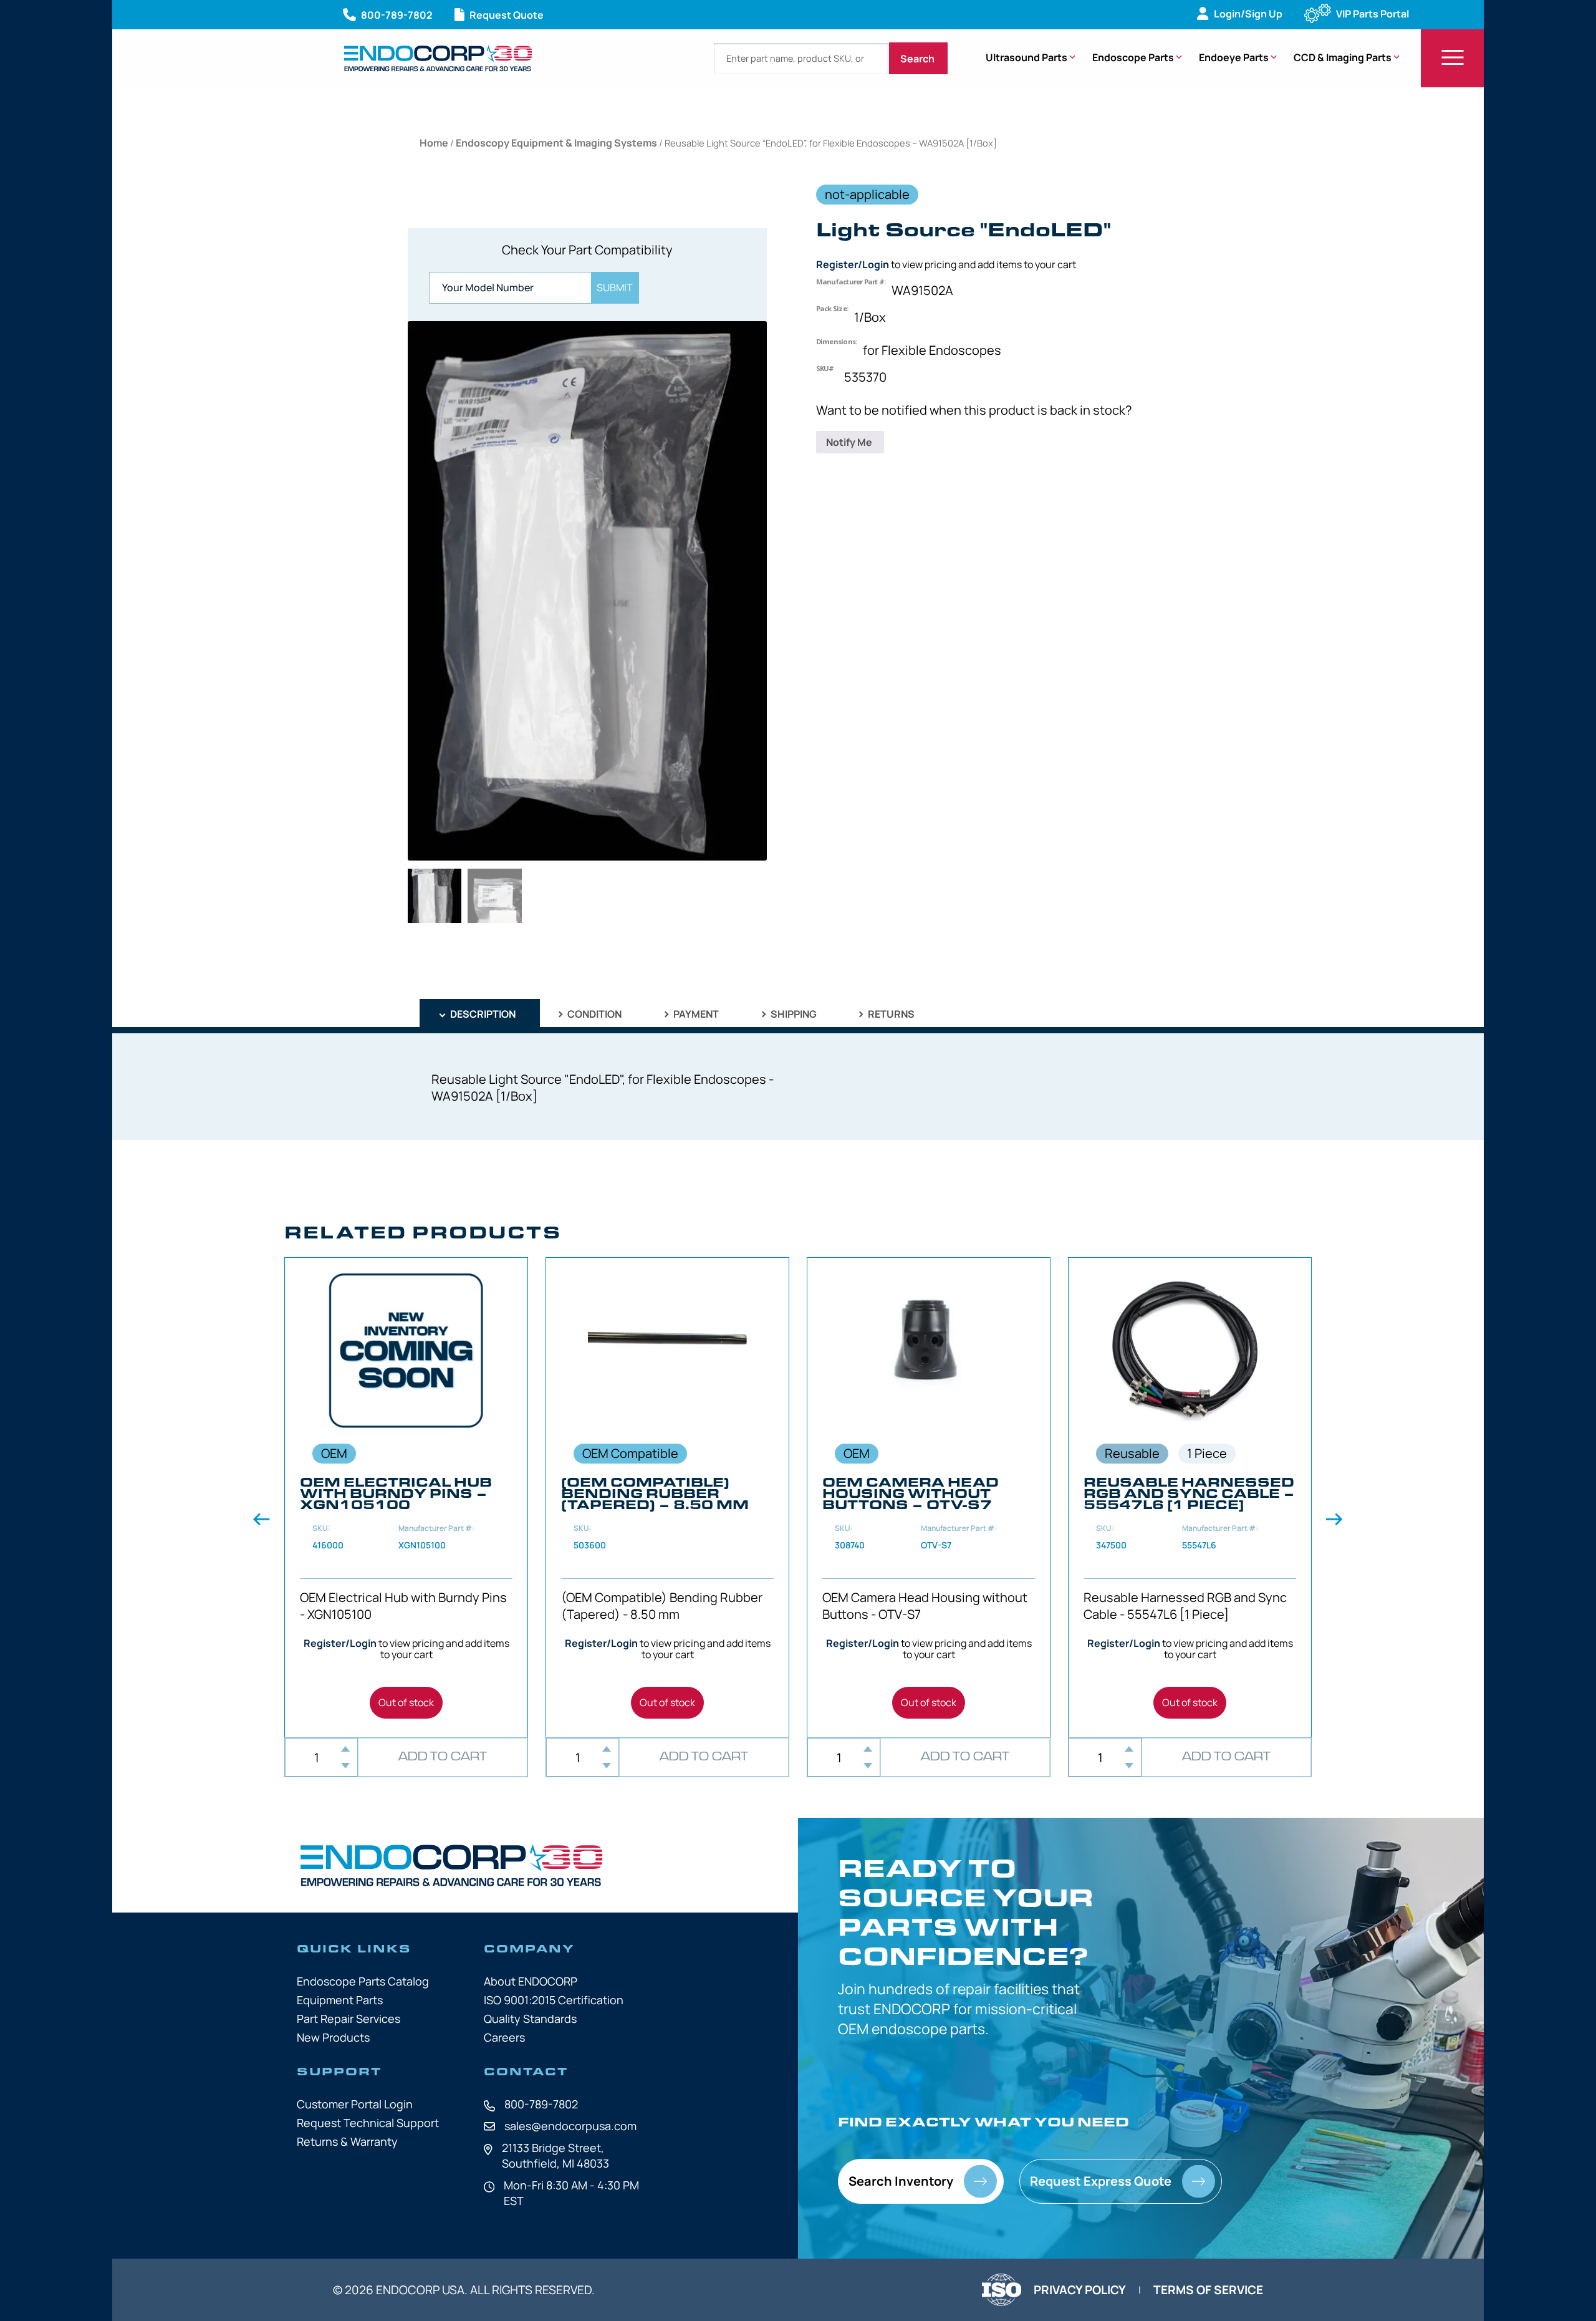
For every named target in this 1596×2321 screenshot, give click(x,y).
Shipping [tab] (793, 1014)
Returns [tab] (890, 1014)
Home (434, 143)
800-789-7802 (541, 2104)
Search (918, 59)
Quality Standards (530, 2019)
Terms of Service (1208, 2290)
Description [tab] (482, 1014)
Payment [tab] (695, 1014)
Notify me (850, 442)
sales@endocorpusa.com (570, 2126)
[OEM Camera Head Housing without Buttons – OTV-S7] (929, 1498)
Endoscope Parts (1133, 57)
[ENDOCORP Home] (438, 58)
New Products (333, 2037)
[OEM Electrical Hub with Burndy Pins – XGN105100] (406, 1498)
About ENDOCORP (531, 1981)
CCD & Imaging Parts (1343, 57)
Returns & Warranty (347, 2141)
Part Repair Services (349, 2019)
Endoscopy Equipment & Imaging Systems (556, 143)
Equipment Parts (340, 2000)
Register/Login (853, 264)
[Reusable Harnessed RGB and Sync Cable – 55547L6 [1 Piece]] (1190, 1498)
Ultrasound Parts (1026, 57)
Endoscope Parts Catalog (363, 1981)
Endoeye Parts (1234, 57)
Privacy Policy (1080, 2290)
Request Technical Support (368, 2123)
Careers (504, 2037)
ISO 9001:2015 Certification (554, 2000)
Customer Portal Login (355, 2104)
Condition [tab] (594, 1014)
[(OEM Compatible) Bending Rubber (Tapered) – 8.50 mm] (667, 1498)
